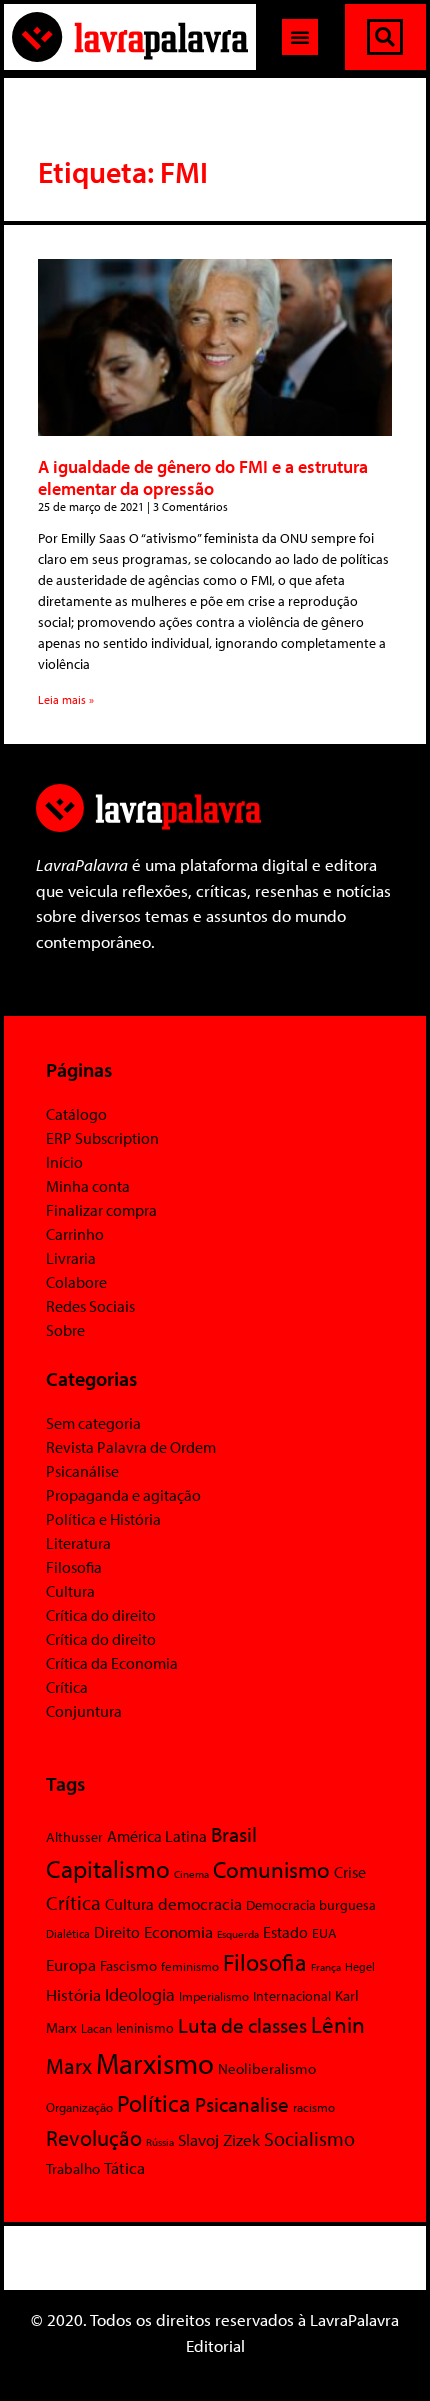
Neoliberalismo (267, 2068)
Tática (124, 2167)
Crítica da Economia (112, 1663)
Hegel (360, 1966)
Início (64, 1162)
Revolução (94, 2138)
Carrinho (75, 1234)
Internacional (292, 1995)
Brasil (234, 1834)
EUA (324, 1933)
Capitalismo (108, 1868)
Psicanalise (242, 2104)
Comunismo (271, 1869)
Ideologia (140, 1994)
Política (154, 2103)
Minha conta (88, 1186)
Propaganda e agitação (123, 1495)
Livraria (71, 1258)
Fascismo (128, 1965)
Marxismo (155, 2063)
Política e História (103, 1519)
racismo (314, 2107)
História (73, 1994)
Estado (285, 1932)
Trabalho (73, 2168)
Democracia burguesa (311, 1904)
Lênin (338, 2024)
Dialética (68, 1933)
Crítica (67, 1687)
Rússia (160, 2142)
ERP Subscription (102, 1138)
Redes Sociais (90, 1306)
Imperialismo (214, 1996)
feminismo (190, 1966)
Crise (350, 1872)
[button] (300, 37)
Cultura (70, 1591)
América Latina (157, 1836)
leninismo (145, 2028)
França (326, 1967)
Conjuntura (84, 1711)
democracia (200, 1903)
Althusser (74, 1837)
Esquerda (238, 1934)
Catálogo (76, 1114)
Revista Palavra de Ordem (131, 1447)
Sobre (65, 1330)
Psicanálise (82, 1471)
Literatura (78, 1543)
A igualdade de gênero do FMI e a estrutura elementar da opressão (203, 477)
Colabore (76, 1282)
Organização (79, 2107)
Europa (71, 1964)
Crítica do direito (101, 1615)
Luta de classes (242, 2025)
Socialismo (309, 2138)
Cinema (191, 1874)
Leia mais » (66, 699)
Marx (69, 2066)
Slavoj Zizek (219, 2139)
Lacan (96, 2027)
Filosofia (74, 1567)
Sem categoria (93, 1423)
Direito (117, 1931)
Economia (178, 1931)
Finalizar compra (101, 1210)
